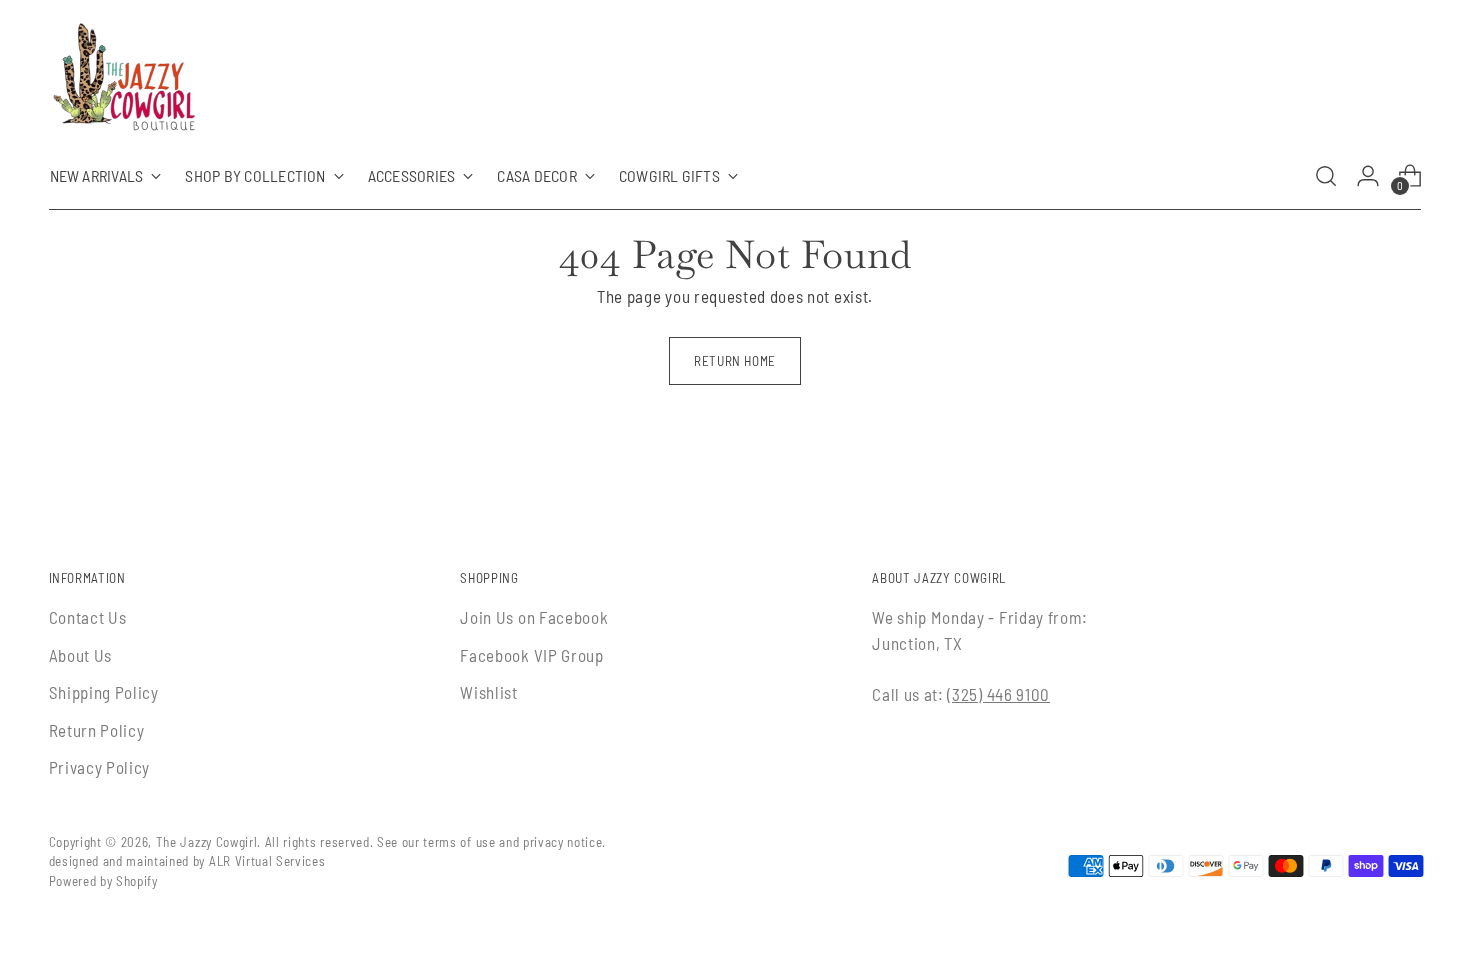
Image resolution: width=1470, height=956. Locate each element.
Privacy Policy (100, 767)
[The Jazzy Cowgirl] (124, 81)
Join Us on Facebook (534, 617)
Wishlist (488, 692)
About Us (80, 655)
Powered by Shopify (103, 881)
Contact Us (88, 617)
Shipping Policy (104, 692)
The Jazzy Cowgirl (207, 842)
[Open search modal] (1326, 176)
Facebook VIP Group (531, 655)
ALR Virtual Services (267, 861)
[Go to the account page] (1368, 176)
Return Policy (97, 730)
